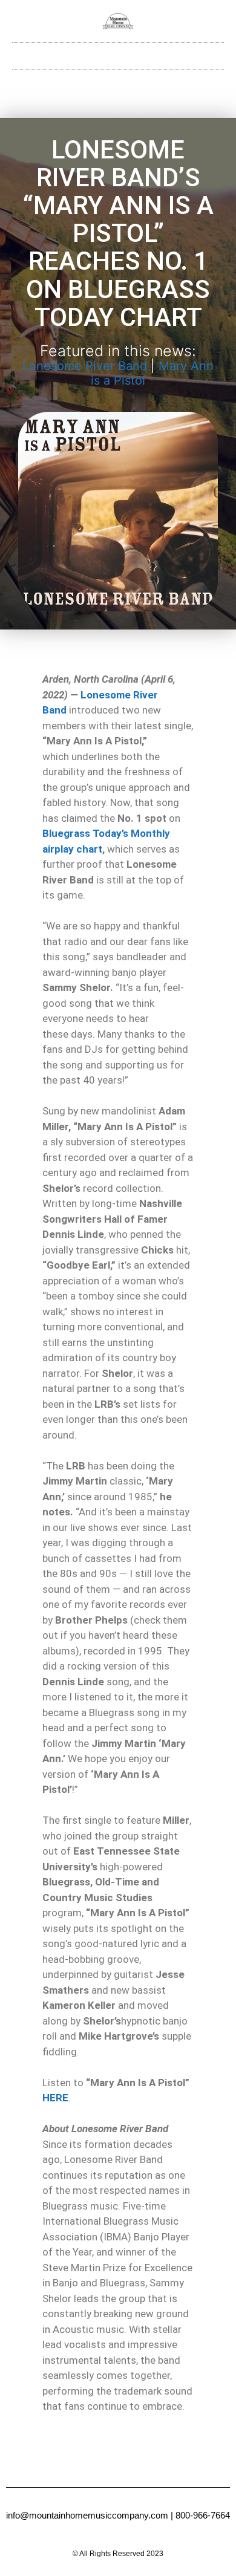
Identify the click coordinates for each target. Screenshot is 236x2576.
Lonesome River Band (85, 366)
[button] (118, 53)
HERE (55, 2098)
